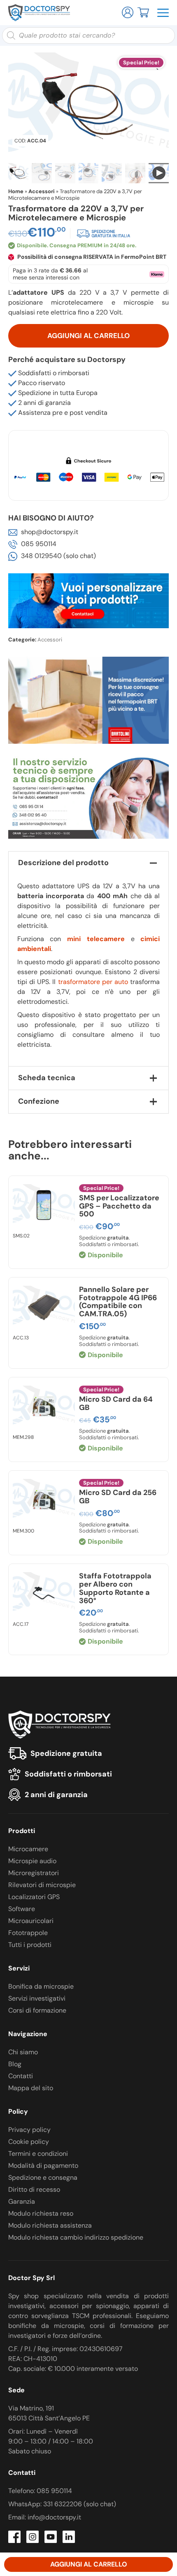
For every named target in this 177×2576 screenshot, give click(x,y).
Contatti (21, 2076)
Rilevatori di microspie (42, 1885)
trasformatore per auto (93, 982)
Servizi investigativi (37, 1998)
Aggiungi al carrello (88, 336)
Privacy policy (29, 2130)
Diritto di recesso (34, 2189)
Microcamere (28, 1849)
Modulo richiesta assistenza (50, 2225)
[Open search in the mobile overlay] (88, 35)
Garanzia (22, 2201)
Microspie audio (32, 1861)
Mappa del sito (31, 2088)
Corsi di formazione (37, 2010)
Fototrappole (28, 1933)
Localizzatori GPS (34, 1897)
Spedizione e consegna (43, 2177)
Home (16, 191)
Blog (15, 2064)
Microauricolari (31, 1921)
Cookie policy (29, 2142)
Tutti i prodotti (30, 1945)
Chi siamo (23, 2052)
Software (22, 1909)
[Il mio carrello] (143, 12)
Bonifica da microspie (41, 1986)
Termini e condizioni (38, 2154)
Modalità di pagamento (43, 2166)
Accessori (42, 191)
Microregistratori (34, 1873)
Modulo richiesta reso (41, 2213)
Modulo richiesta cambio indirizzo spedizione (76, 2237)
